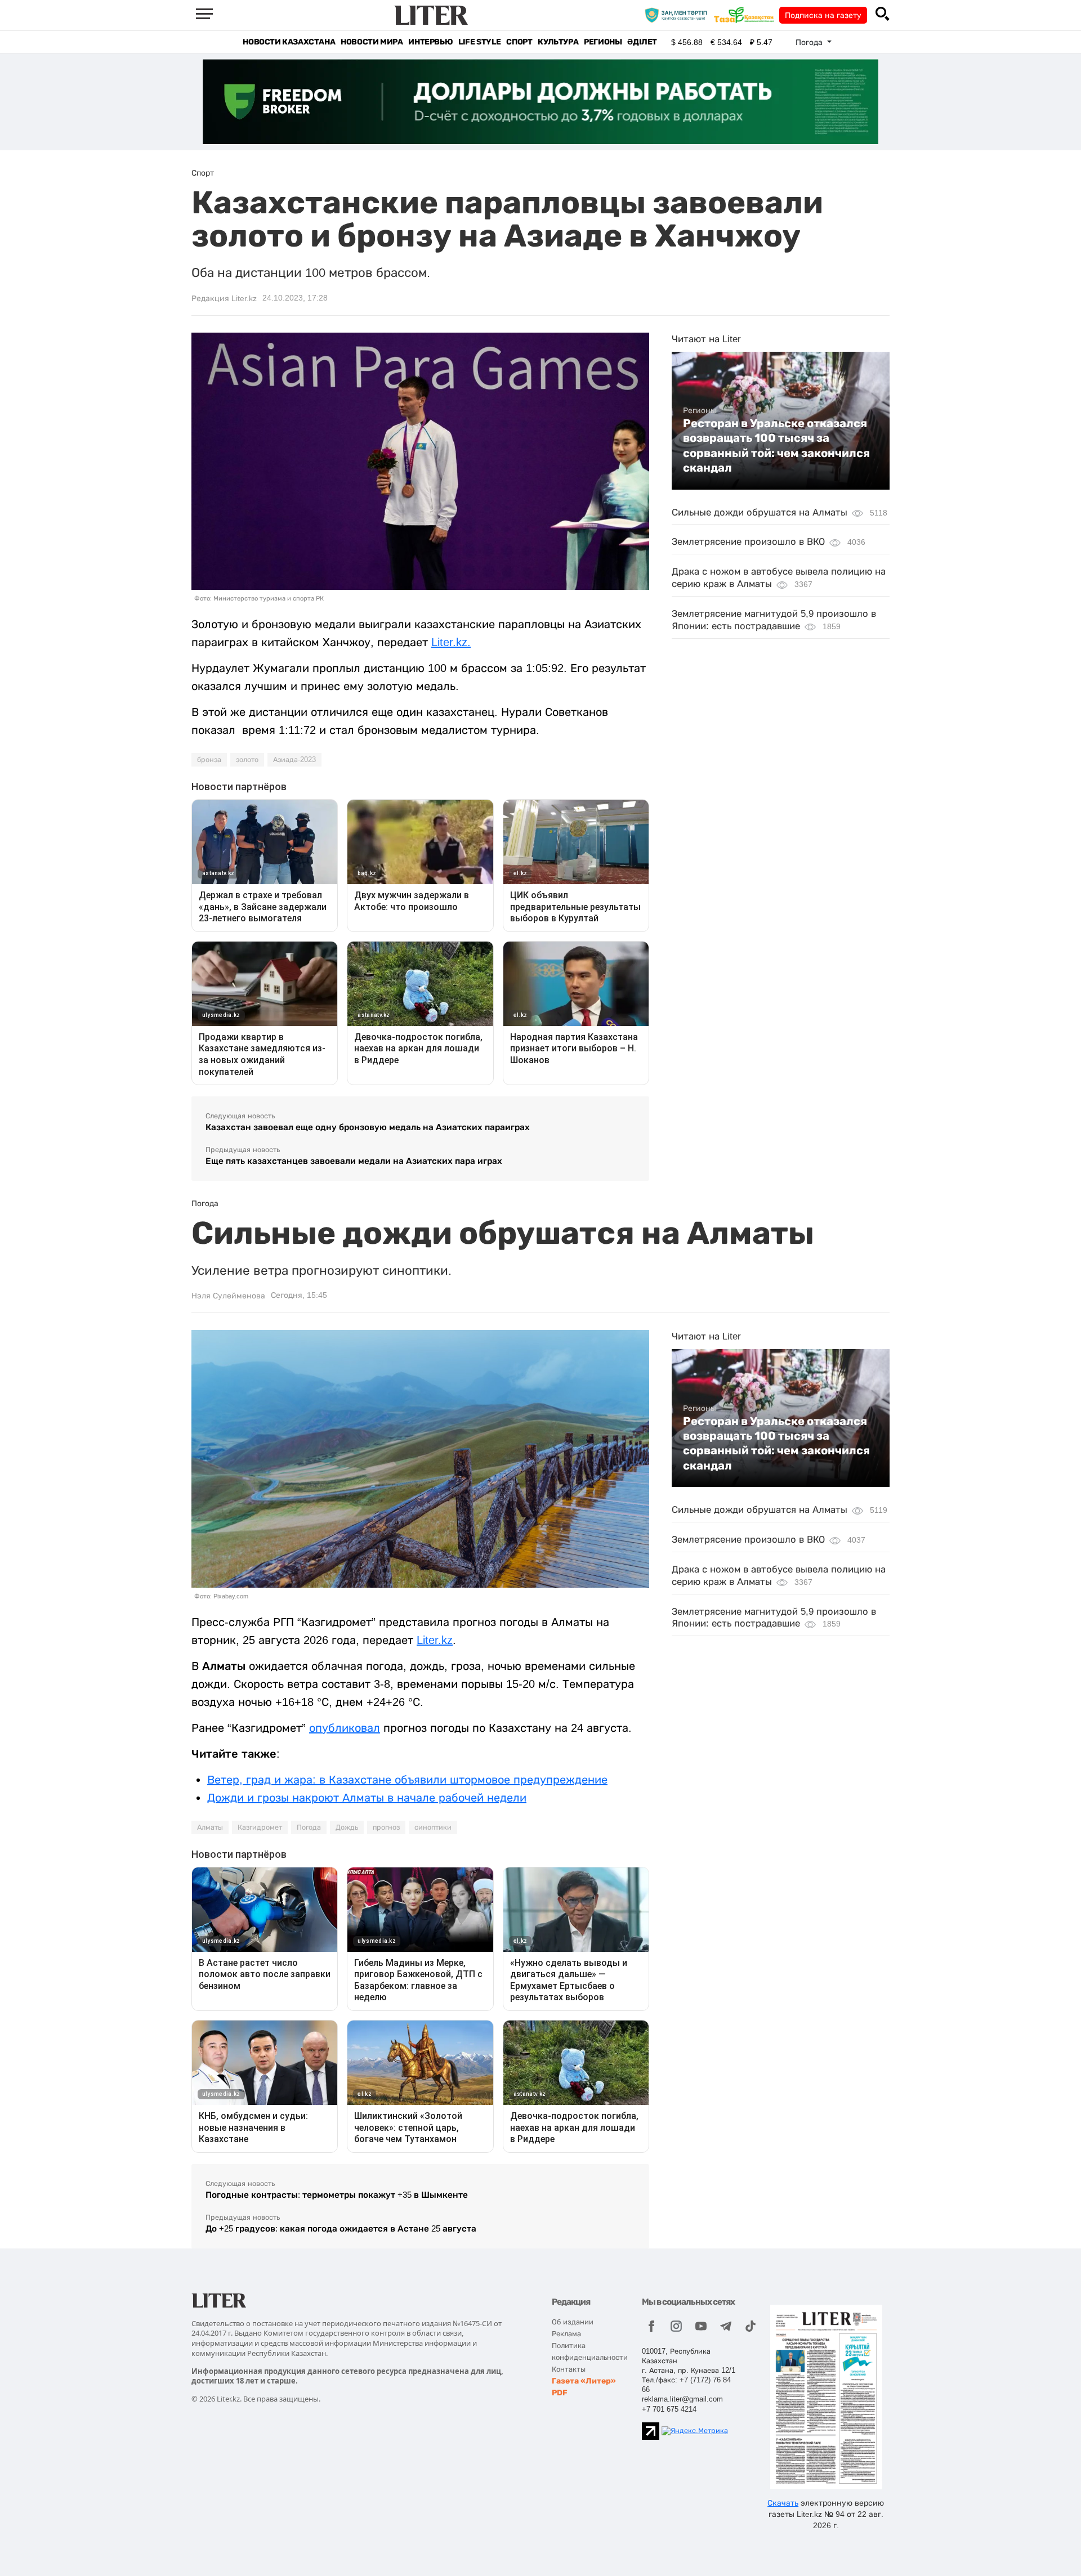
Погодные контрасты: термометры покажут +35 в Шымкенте (337, 2195)
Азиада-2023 (294, 760)
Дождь (347, 1827)
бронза (209, 760)
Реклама (566, 2334)
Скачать (783, 2503)
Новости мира (372, 42)
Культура (558, 42)
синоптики (433, 1827)
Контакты (569, 2369)
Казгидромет (260, 1827)
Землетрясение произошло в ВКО (748, 542)
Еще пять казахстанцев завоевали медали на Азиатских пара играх (354, 1161)
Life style (479, 42)
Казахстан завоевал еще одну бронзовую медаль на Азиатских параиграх (368, 1127)
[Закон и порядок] (679, 15)
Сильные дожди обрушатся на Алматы (760, 512)
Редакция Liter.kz (224, 298)
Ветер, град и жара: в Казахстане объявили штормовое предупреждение (407, 1780)
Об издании (573, 2322)
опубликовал (345, 1728)
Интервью (430, 42)
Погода (309, 1827)
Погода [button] (810, 42)
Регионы (603, 42)
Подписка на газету (823, 15)
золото (247, 760)
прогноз (386, 1827)
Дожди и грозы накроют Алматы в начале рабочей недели (367, 1798)
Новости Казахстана (289, 42)
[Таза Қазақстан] (747, 15)
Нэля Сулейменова (228, 1296)
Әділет (642, 42)
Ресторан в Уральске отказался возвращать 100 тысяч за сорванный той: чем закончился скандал (776, 445)
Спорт (519, 42)
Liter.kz (435, 1640)
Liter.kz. (451, 642)
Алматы (210, 1827)
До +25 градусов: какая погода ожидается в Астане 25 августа (341, 2228)
